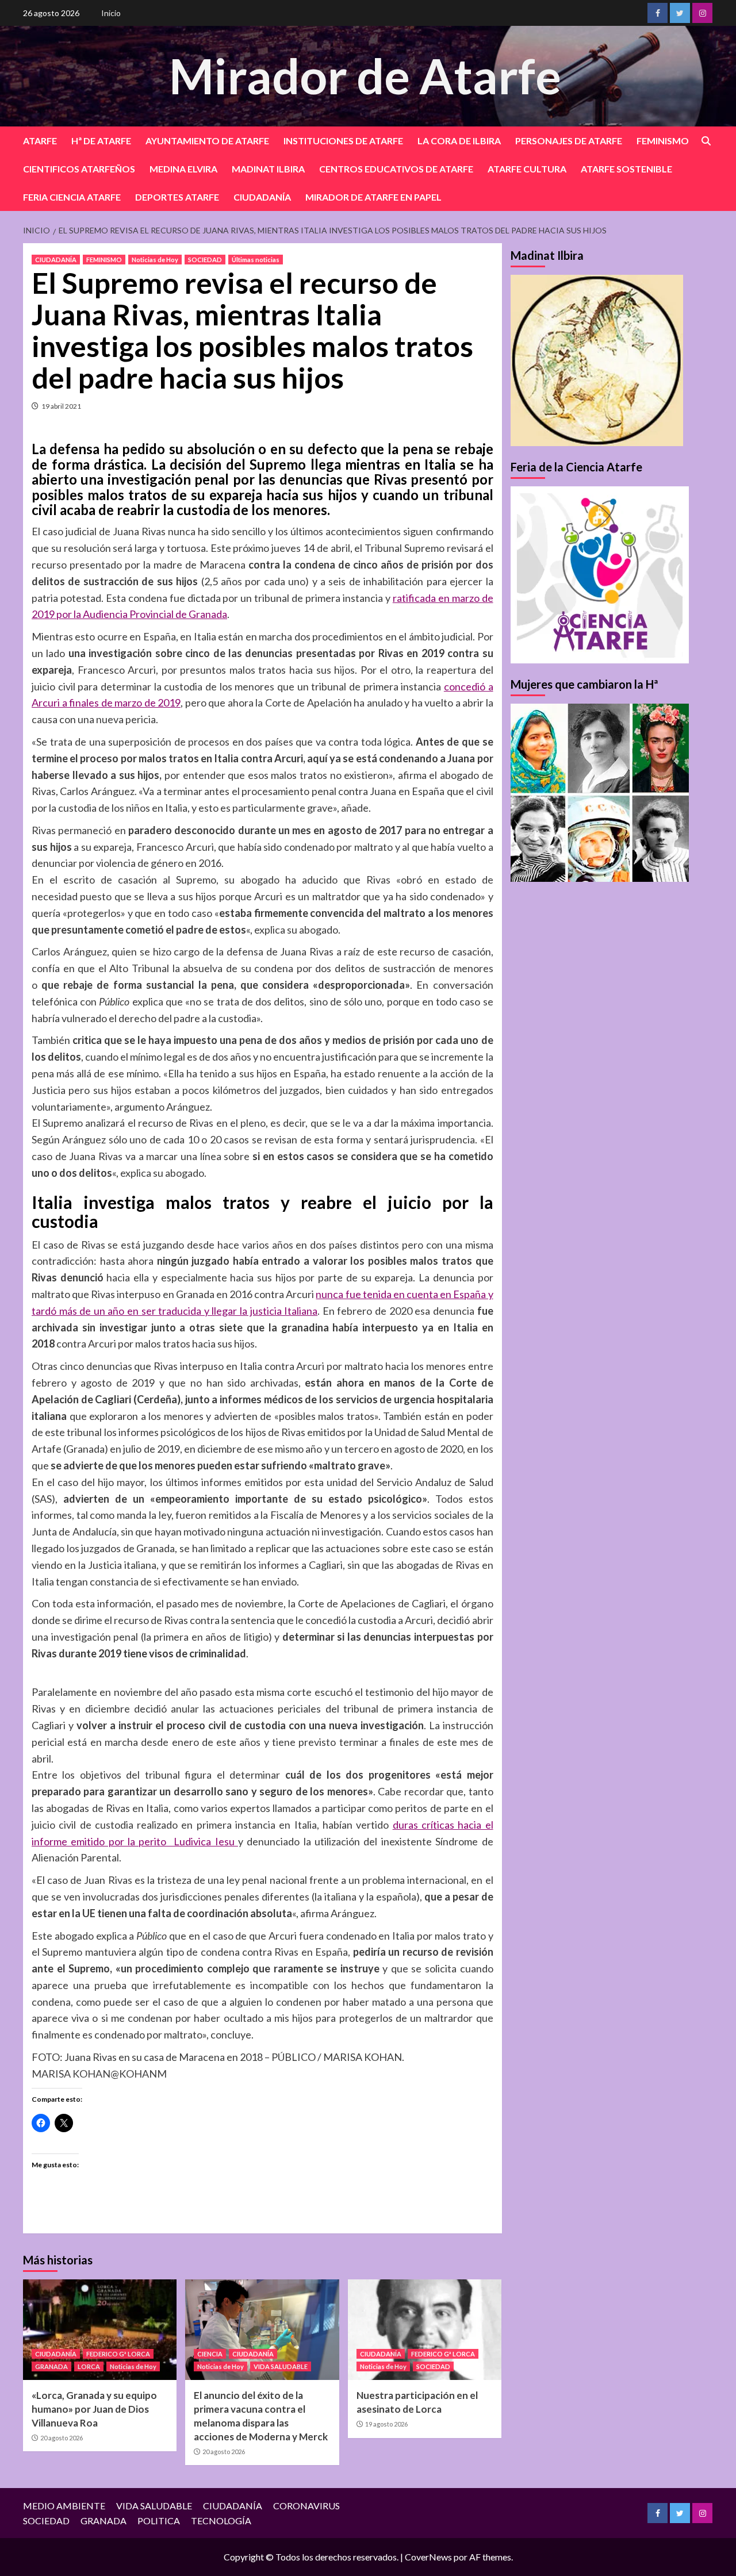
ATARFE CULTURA (527, 169)
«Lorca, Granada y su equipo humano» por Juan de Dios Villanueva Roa (94, 2409)
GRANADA (51, 2366)
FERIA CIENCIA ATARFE (72, 197)
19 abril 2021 (61, 406)
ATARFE (40, 141)
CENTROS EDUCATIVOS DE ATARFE (396, 169)
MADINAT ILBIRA (268, 169)
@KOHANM (139, 2074)
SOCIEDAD (205, 260)
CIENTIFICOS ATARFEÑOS (79, 169)
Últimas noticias (256, 260)
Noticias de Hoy (155, 260)
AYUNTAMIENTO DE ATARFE (207, 141)
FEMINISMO (663, 141)
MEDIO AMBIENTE (64, 2506)
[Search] (706, 141)
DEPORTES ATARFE (177, 197)
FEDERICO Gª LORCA (118, 2354)
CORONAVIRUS (306, 2506)
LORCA (89, 2366)
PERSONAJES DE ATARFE (569, 141)
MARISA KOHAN (71, 2074)
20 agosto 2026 (62, 2438)
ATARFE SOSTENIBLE (626, 169)
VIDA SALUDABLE (281, 2366)
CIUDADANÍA (262, 197)
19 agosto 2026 (386, 2424)
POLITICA (159, 2521)
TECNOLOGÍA (221, 2521)
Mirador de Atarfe (365, 76)
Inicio (111, 13)
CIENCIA (210, 2354)
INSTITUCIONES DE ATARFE (343, 141)
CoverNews (428, 2557)
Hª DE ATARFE (101, 141)
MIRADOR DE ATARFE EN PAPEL (373, 197)
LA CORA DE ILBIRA (459, 141)
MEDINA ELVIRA (183, 169)
